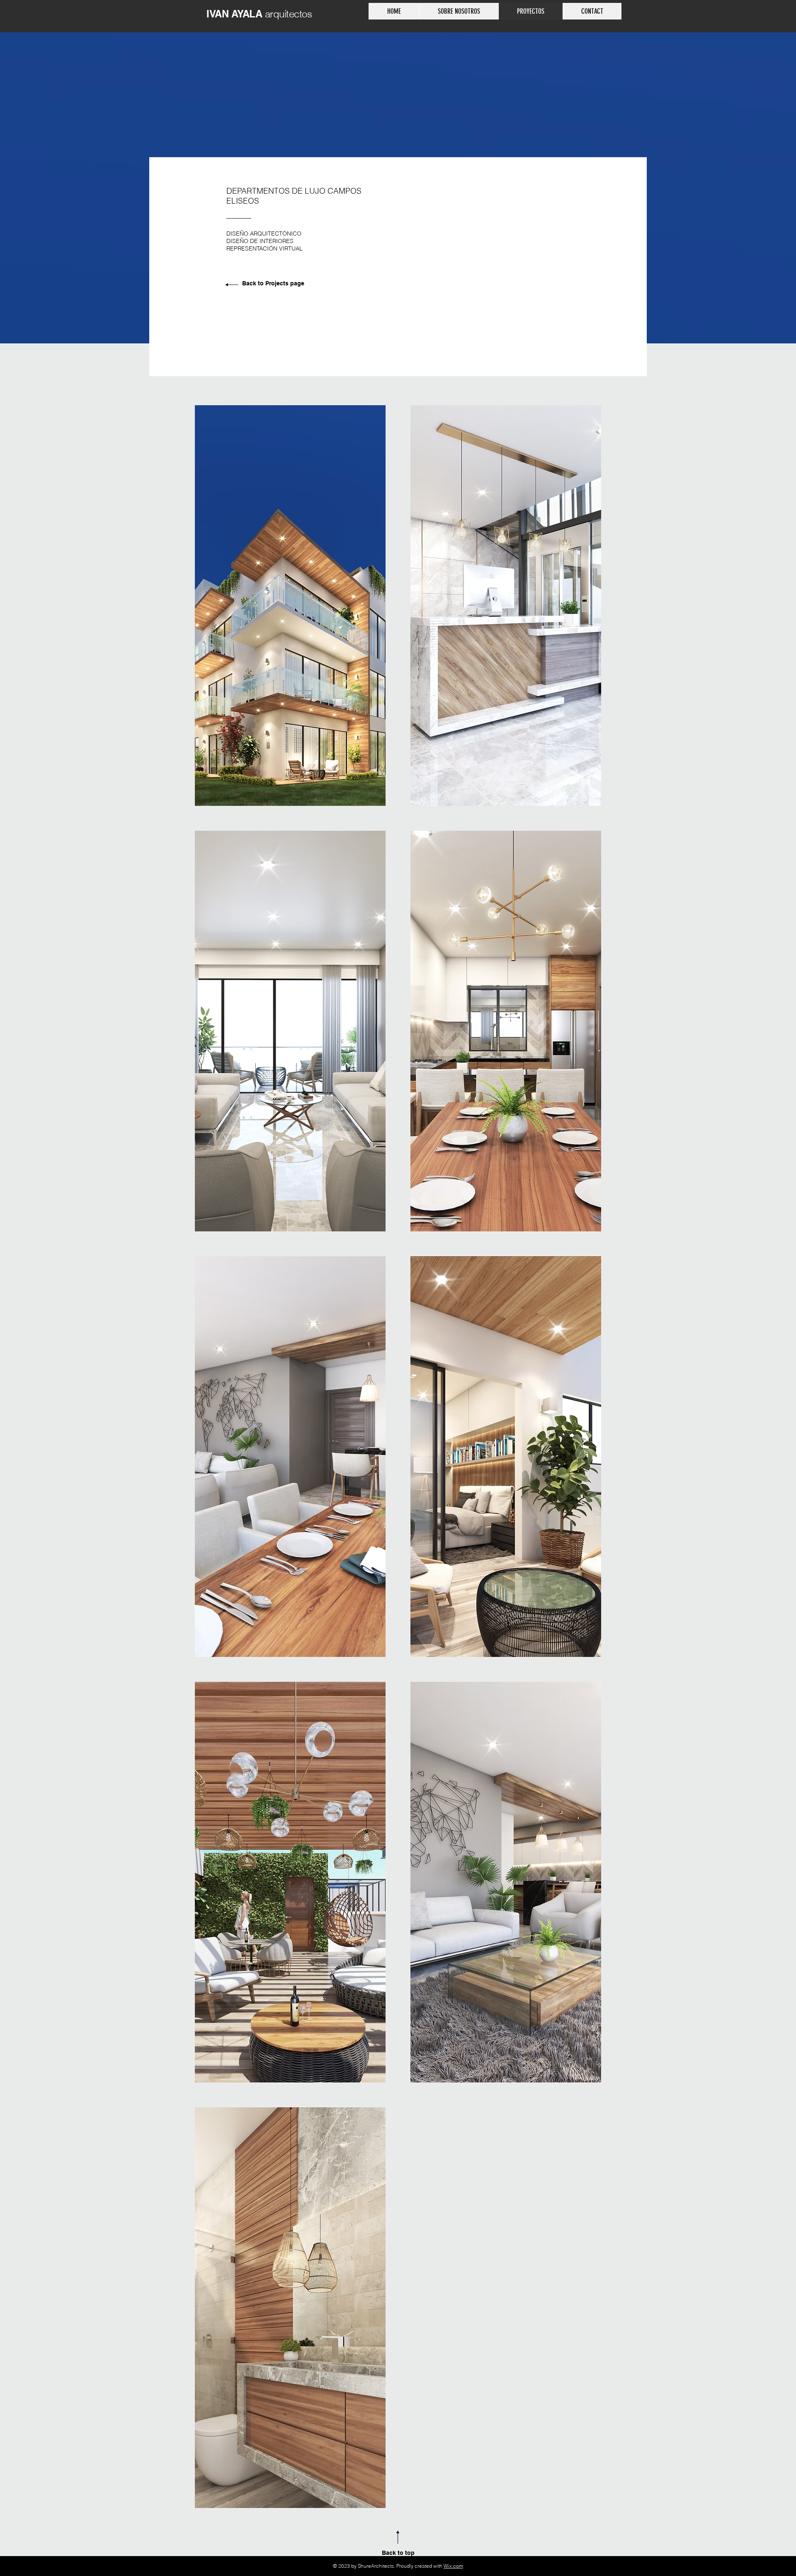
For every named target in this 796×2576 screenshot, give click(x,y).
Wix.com (453, 2566)
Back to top (398, 2553)
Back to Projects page (273, 283)
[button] (290, 606)
